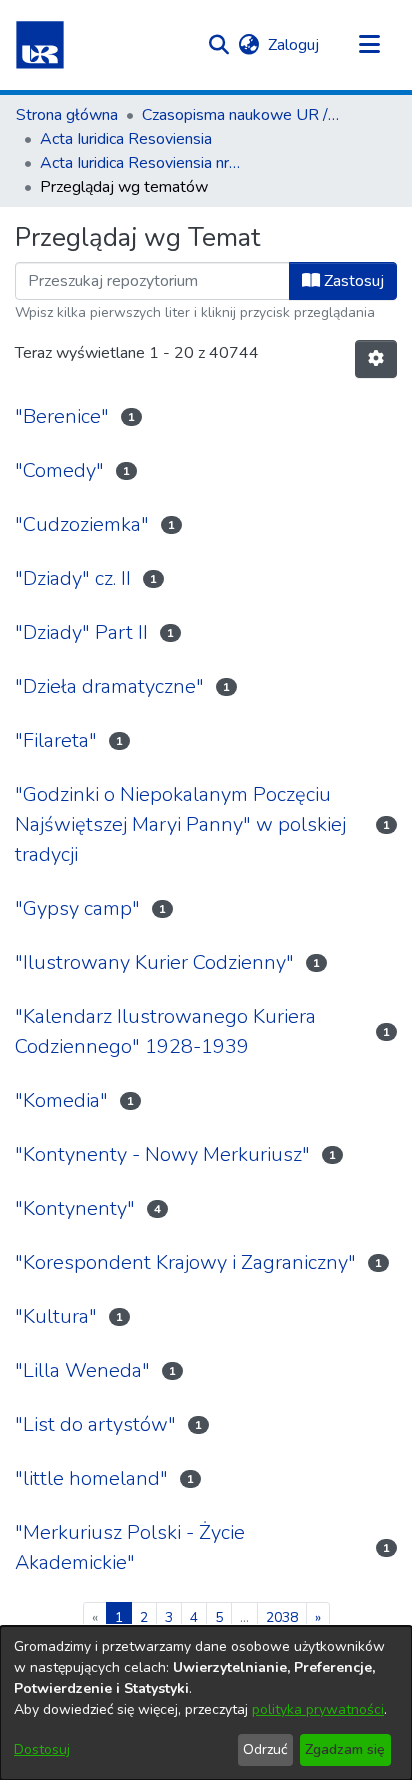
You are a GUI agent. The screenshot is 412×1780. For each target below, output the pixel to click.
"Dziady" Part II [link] (81, 632)
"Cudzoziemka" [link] (82, 524)
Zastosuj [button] (352, 281)
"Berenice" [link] (62, 416)
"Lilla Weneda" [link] (82, 1370)
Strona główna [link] (67, 115)
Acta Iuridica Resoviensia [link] (126, 139)
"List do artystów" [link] (95, 1424)
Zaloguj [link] (294, 45)
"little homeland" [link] (91, 1478)
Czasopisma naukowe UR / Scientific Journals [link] (242, 115)
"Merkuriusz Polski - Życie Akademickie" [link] (130, 1547)
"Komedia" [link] (61, 1100)
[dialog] (206, 1703)
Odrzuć (265, 1749)
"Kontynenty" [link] (75, 1208)
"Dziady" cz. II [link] (73, 578)
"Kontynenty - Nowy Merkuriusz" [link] (162, 1154)
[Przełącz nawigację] (369, 45)
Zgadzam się (345, 1749)
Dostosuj (42, 1749)
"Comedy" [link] (59, 470)
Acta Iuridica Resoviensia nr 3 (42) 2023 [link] (140, 163)
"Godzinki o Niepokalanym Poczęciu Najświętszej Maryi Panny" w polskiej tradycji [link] (180, 824)
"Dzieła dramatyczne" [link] (109, 686)
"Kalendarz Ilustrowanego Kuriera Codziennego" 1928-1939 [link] (165, 1031)
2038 (282, 1617)
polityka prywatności (318, 1709)
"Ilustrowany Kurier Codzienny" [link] (154, 962)
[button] (40, 45)
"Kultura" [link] (56, 1316)
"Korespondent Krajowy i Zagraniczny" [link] (185, 1262)
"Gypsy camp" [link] (77, 908)
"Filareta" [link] (56, 740)
